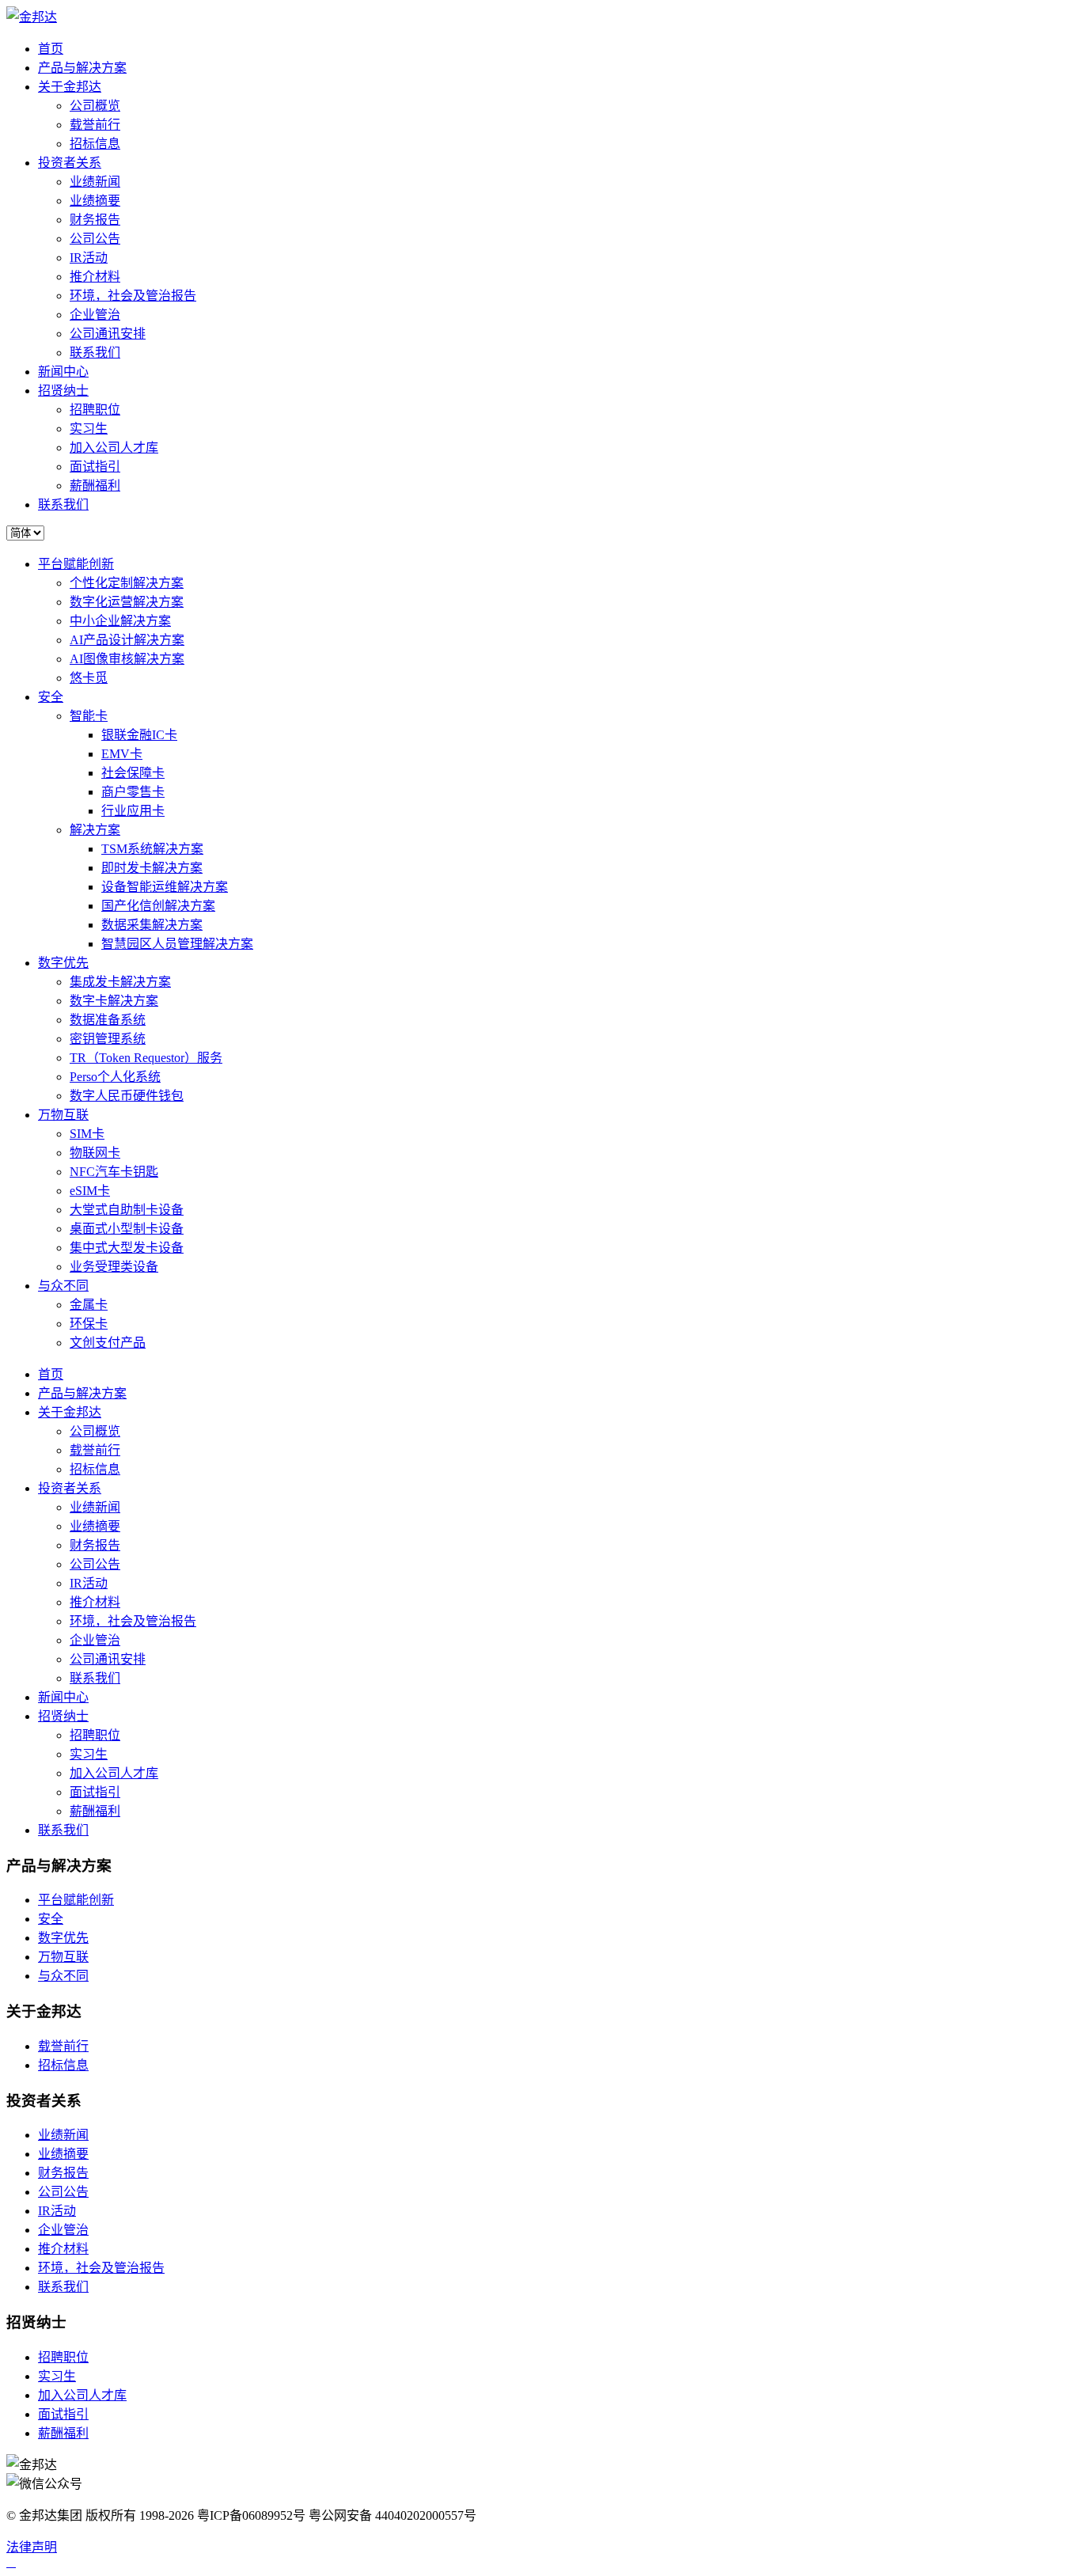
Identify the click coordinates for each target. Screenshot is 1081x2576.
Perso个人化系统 (115, 1077)
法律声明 (32, 2547)
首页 (51, 49)
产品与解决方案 (82, 68)
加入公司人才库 (114, 448)
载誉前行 (95, 125)
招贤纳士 (63, 391)
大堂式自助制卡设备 (127, 1210)
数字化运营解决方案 (127, 602)
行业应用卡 (133, 811)
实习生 (89, 429)
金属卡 (89, 1305)
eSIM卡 (90, 1191)
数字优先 (63, 963)
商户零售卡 (133, 792)
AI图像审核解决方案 (127, 659)
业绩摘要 (95, 201)
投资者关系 (70, 163)
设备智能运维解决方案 (165, 887)
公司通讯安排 (108, 334)
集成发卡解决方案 (120, 982)
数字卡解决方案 (114, 1001)
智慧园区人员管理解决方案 (177, 944)
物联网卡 (95, 1153)
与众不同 (63, 1286)
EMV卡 (122, 754)
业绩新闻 (95, 182)
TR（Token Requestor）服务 (146, 1058)
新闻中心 (63, 372)
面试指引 (95, 467)
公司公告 (95, 239)
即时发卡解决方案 (152, 868)
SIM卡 (87, 1134)
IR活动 (89, 258)
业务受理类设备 (114, 1267)
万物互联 (63, 1115)
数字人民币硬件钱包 (127, 1096)
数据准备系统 (108, 1020)
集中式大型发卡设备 (127, 1248)
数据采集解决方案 (152, 925)
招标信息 (95, 144)
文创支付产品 (108, 1343)
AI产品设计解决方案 (127, 640)
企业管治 (95, 315)
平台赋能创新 (76, 564)
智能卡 (89, 716)
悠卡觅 (89, 678)
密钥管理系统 (108, 1039)
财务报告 (95, 220)
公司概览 (95, 106)
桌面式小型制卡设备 (127, 1229)
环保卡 (89, 1324)
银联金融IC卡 (139, 735)
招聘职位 (95, 410)
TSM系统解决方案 (152, 849)
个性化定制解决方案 (127, 583)
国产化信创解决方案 (158, 906)
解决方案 (95, 830)
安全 (51, 697)
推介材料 (95, 277)
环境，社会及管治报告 (133, 296)
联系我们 (95, 353)
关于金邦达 (70, 87)
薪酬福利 (95, 486)
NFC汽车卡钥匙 (114, 1172)
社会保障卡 (133, 773)
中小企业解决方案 (120, 621)
